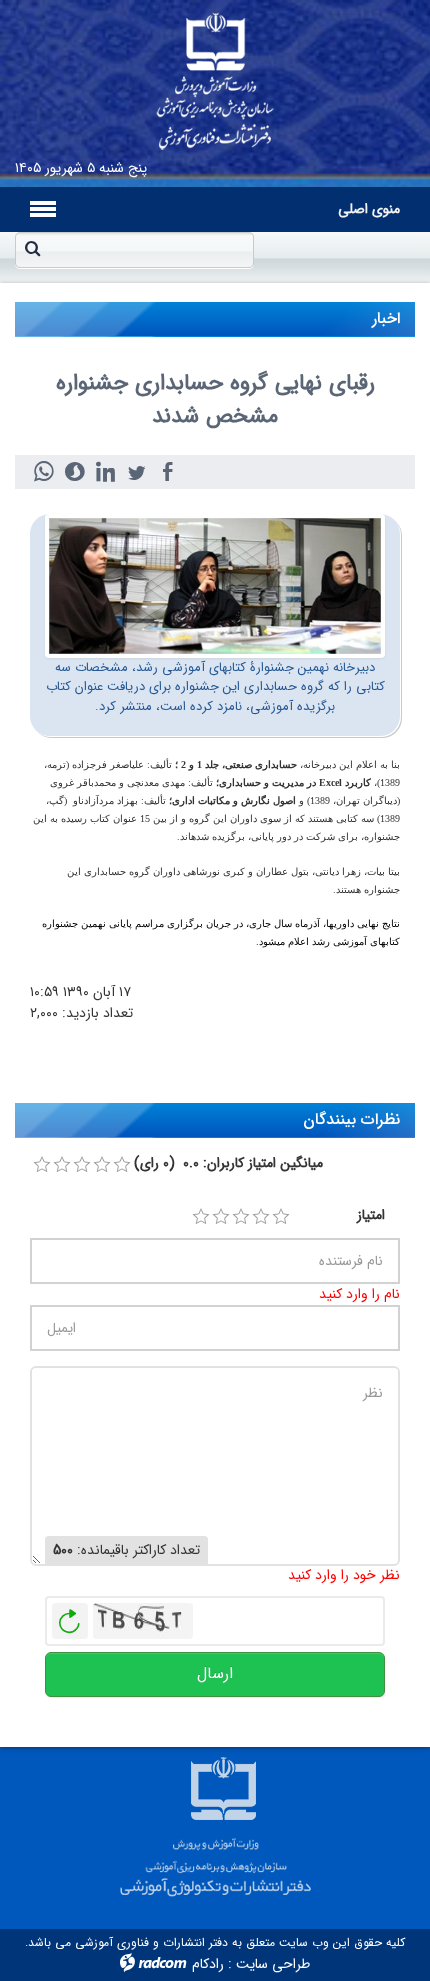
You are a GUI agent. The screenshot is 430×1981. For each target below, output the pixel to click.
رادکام (208, 1964)
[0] (42, 1165)
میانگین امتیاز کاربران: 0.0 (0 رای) (228, 1163)
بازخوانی (70, 1616)
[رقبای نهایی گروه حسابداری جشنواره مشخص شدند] (215, 585)
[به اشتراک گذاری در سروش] (74, 472)
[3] (241, 1217)
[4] (261, 1217)
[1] (201, 1217)
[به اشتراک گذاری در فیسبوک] (167, 472)
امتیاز (371, 1215)
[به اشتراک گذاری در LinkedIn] (105, 472)
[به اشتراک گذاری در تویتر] (136, 472)
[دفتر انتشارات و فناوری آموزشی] (215, 75)
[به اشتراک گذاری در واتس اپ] (43, 472)
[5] (281, 1217)
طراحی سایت (273, 1964)
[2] (221, 1217)
